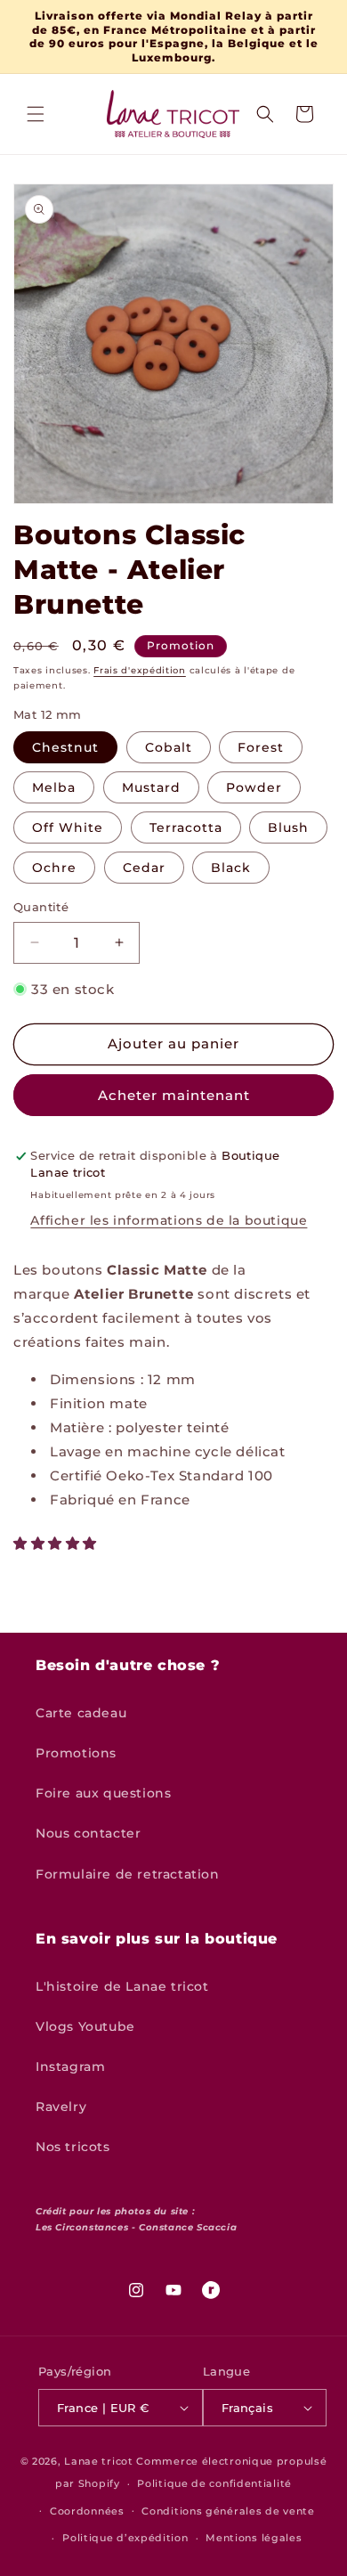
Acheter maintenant (174, 1095)
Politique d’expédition (125, 2538)
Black (231, 868)
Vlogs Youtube (85, 2026)
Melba (54, 787)
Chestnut (65, 747)
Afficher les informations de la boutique (169, 1220)
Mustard (151, 787)
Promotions (76, 1753)
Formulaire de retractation (128, 1874)
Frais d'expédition (140, 670)
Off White (68, 827)
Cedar (144, 868)
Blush (288, 827)
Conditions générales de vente (228, 2511)
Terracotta (186, 827)
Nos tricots (73, 2147)
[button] (36, 114)
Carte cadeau (81, 1713)
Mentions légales (254, 2538)
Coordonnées (87, 2511)
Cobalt (169, 747)
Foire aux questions (103, 1793)
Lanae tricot (98, 2461)
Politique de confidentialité (214, 2483)
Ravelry (61, 2107)
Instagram (70, 2067)
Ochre (54, 868)
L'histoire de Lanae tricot (122, 1986)
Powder (254, 787)
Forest (261, 747)
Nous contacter (88, 1833)
